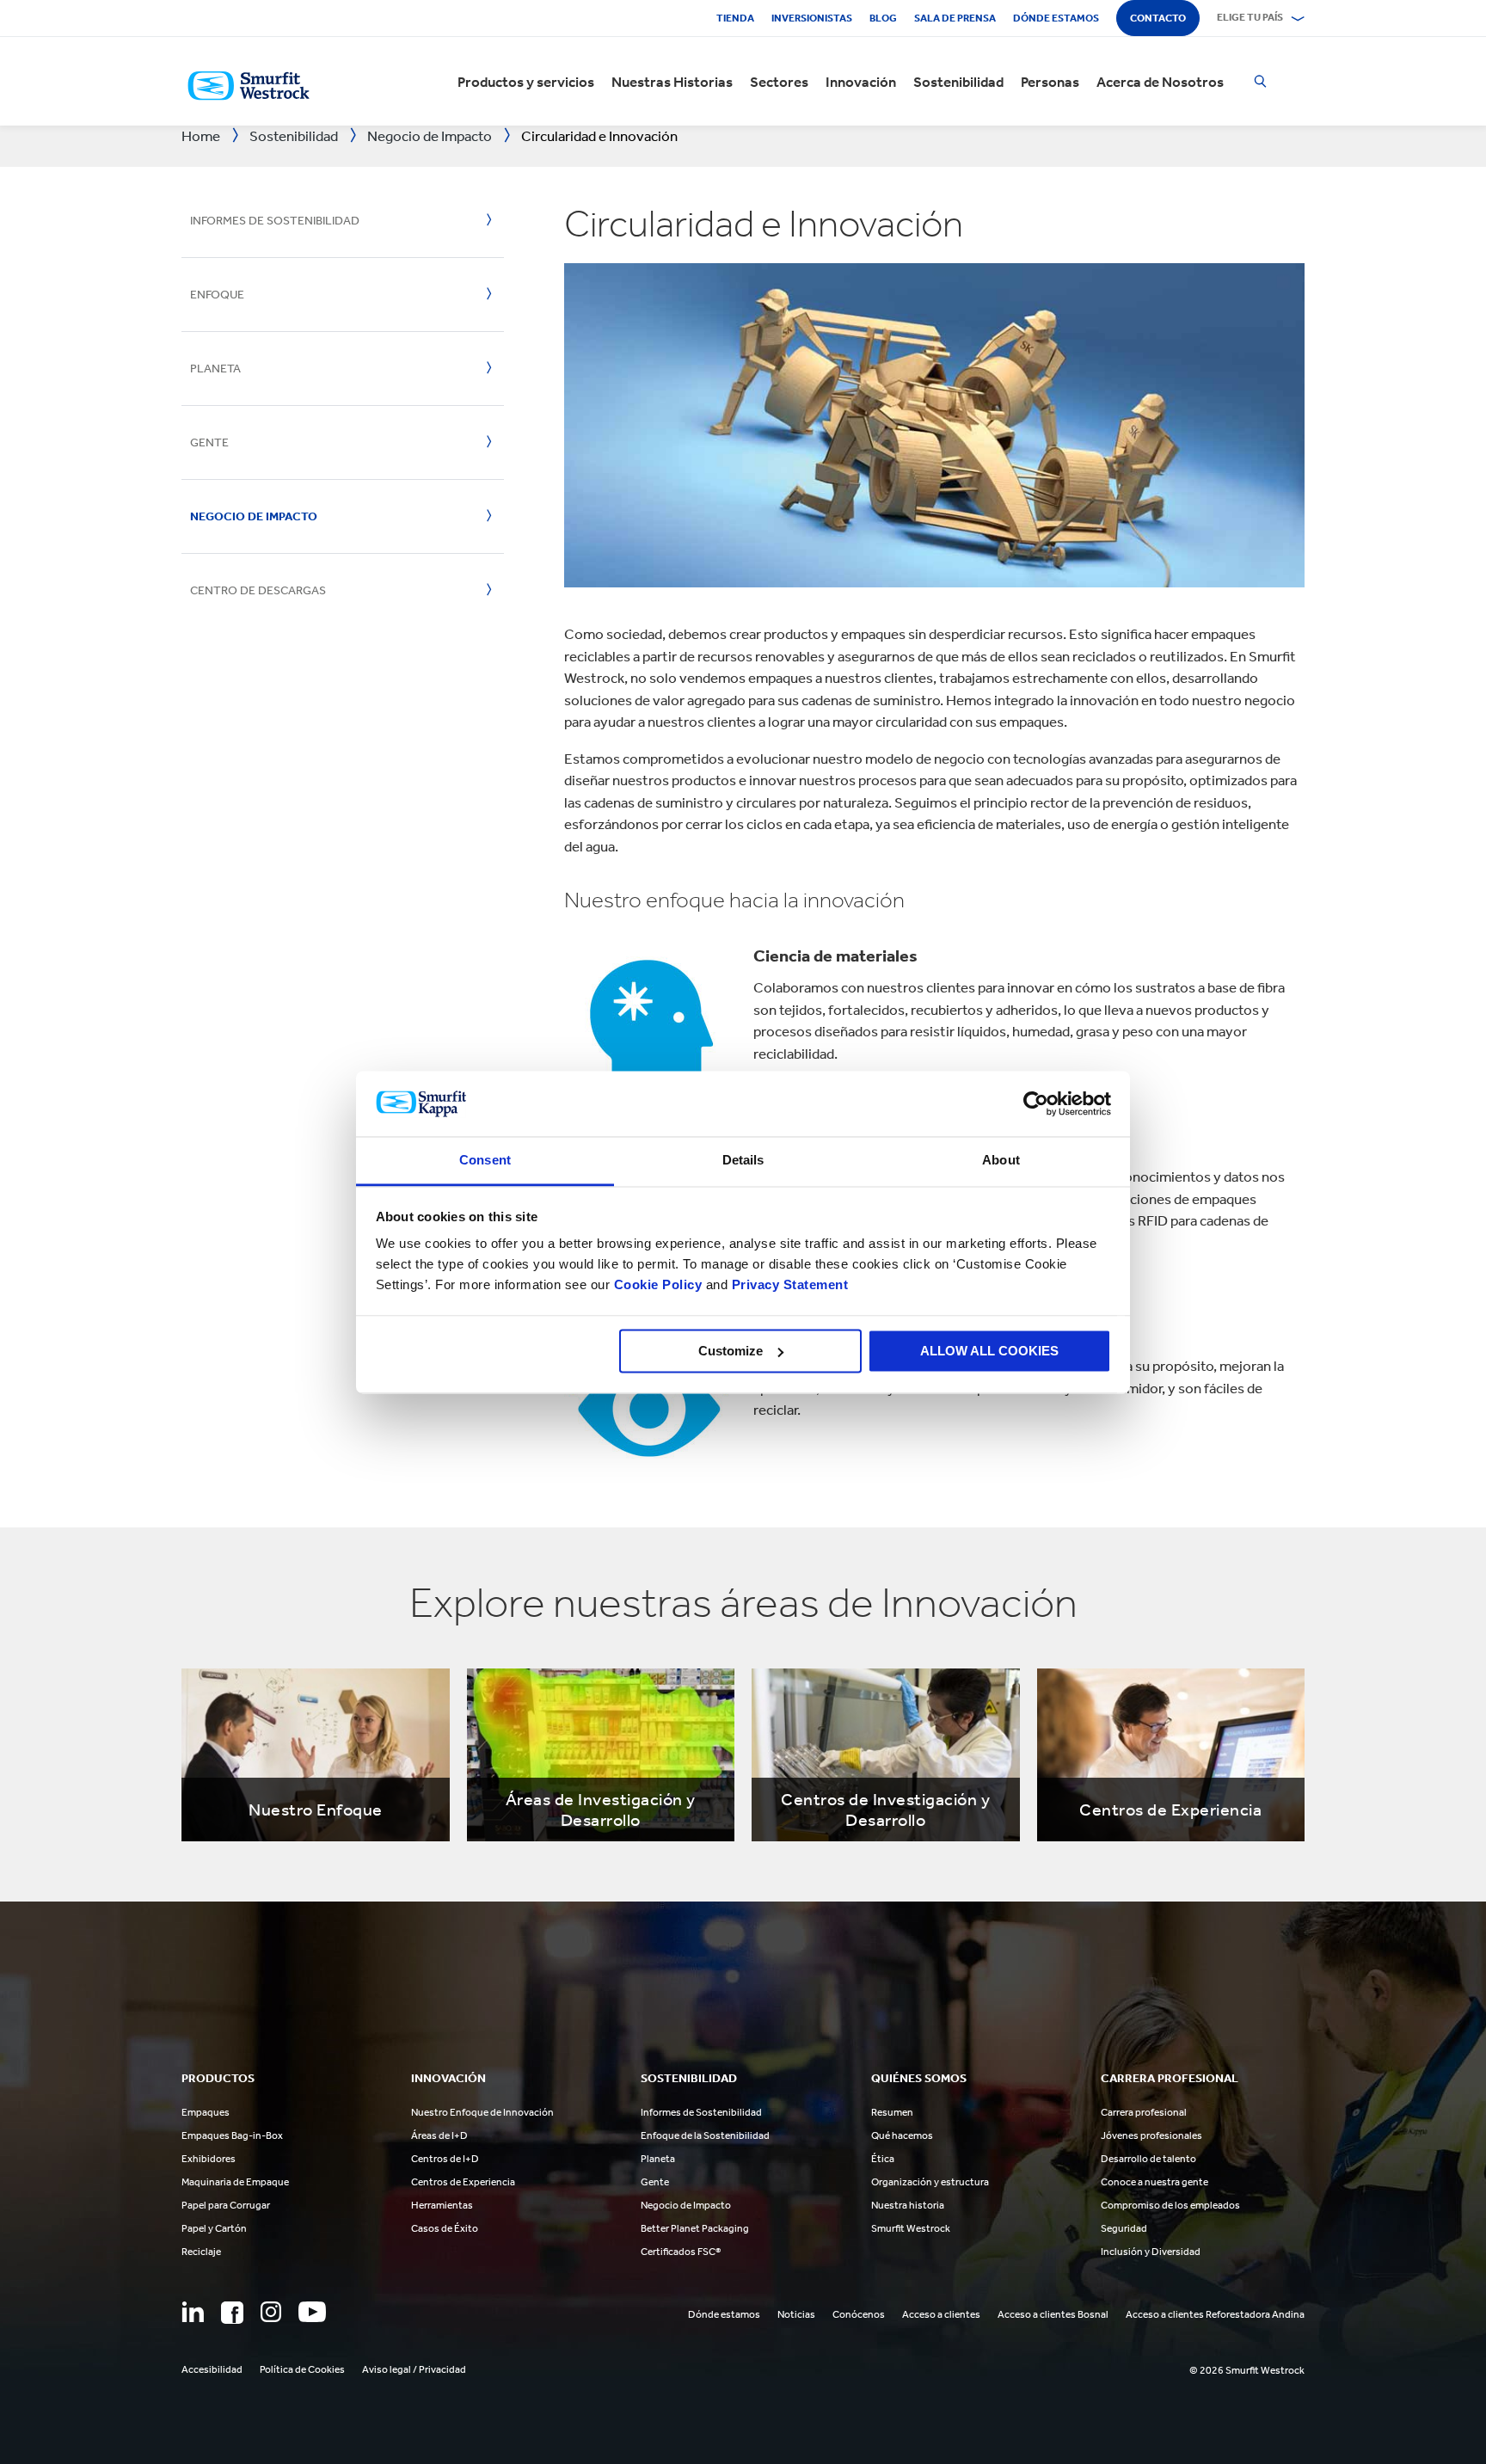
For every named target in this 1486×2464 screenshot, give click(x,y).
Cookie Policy (658, 1285)
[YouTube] (312, 2312)
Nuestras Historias (672, 82)
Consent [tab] (485, 1161)
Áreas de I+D (439, 2135)
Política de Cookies (302, 2369)
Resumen (892, 2112)
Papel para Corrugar (226, 2205)
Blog (883, 18)
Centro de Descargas (258, 590)
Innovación (861, 82)
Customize (731, 1351)
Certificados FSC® (681, 2252)
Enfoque (217, 295)
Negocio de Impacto (254, 516)
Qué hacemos (902, 2135)
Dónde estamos (1056, 18)
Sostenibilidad (958, 82)
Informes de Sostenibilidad (275, 221)
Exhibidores (209, 2159)
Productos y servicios (526, 82)
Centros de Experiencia (463, 2182)
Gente (209, 442)
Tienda (735, 18)
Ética (883, 2159)
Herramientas (442, 2205)
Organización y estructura (930, 2182)
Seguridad (1124, 2228)
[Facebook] (232, 2313)
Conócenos (859, 2314)
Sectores (779, 82)
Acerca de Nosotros (1160, 82)
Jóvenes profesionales (1151, 2135)
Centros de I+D (445, 2159)
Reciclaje (201, 2252)
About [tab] (1001, 1161)
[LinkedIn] (193, 2312)
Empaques (206, 2112)
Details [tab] (743, 1161)
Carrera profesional (1144, 2112)
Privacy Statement (788, 1285)
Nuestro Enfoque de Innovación (482, 2112)
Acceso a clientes (941, 2314)
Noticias (796, 2314)
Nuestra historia (908, 2205)
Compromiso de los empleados (1170, 2205)
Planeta (215, 369)
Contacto (1158, 18)
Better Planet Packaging (695, 2228)
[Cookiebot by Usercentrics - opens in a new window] (1036, 1103)
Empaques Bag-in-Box (232, 2135)
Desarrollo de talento (1148, 2159)
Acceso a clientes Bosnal (1053, 2314)
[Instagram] (271, 2312)
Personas (1050, 82)
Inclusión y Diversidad (1151, 2252)
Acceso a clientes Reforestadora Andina (1215, 2314)
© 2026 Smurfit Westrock (1247, 2370)
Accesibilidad (212, 2369)
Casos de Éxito (445, 2228)
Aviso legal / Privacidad (414, 2369)
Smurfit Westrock (911, 2228)
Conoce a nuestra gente (1154, 2182)
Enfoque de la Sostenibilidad (705, 2135)
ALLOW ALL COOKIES (989, 1351)
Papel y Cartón (214, 2228)
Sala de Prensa (955, 18)
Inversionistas (812, 18)
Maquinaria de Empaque (235, 2182)
